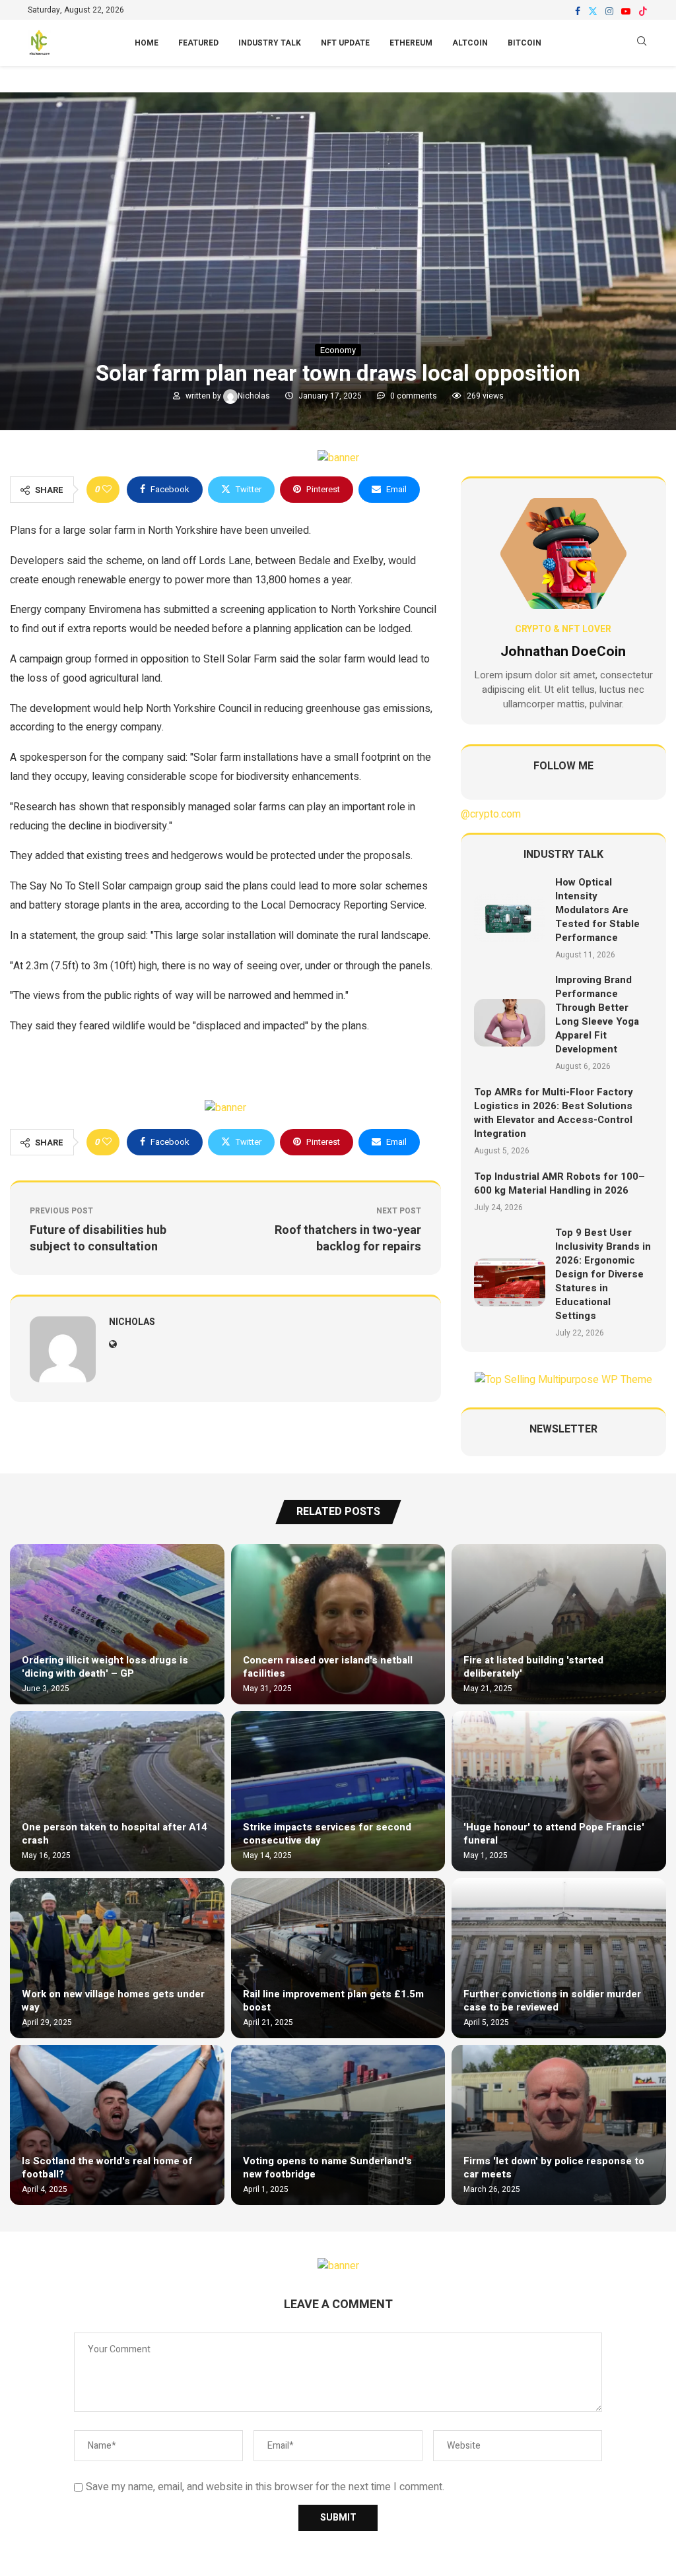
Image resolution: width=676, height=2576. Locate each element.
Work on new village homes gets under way (113, 2001)
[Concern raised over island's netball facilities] (338, 1624)
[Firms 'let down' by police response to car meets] (559, 2125)
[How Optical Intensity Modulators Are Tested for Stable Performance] (510, 918)
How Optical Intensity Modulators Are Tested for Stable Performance (597, 910)
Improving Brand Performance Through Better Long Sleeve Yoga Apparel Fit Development (597, 1014)
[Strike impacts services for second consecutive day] (338, 1791)
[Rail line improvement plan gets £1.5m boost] (338, 1958)
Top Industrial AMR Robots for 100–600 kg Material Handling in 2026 (559, 1183)
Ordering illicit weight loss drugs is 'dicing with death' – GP (105, 1667)
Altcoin (470, 43)
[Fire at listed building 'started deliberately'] (559, 1624)
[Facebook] (578, 11)
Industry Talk (270, 43)
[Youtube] (626, 11)
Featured (198, 43)
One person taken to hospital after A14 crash (115, 1834)
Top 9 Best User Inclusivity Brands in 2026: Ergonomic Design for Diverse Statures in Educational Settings (603, 1274)
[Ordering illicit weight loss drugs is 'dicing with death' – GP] (117, 1624)
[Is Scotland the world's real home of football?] (117, 2125)
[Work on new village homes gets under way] (117, 1958)
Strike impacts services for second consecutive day (327, 1834)
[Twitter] (593, 11)
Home (147, 43)
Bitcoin (524, 43)
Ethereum (411, 43)
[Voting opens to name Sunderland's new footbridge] (338, 2125)
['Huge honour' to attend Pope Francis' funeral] (559, 1791)
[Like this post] (107, 490)
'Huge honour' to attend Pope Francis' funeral (554, 1834)
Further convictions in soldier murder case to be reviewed (552, 2001)
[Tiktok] (643, 11)
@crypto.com (491, 814)
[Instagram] (609, 11)
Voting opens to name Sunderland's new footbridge (327, 2168)
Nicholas (255, 396)
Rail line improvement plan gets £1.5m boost (333, 2001)
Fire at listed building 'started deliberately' (533, 1667)
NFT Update (345, 43)
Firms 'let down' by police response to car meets (554, 2168)
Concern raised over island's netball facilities (328, 1667)
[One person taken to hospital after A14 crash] (117, 1791)
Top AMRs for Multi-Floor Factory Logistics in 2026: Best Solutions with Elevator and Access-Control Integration (554, 1113)
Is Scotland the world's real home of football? (107, 2168)
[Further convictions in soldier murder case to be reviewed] (559, 1958)
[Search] (642, 43)
